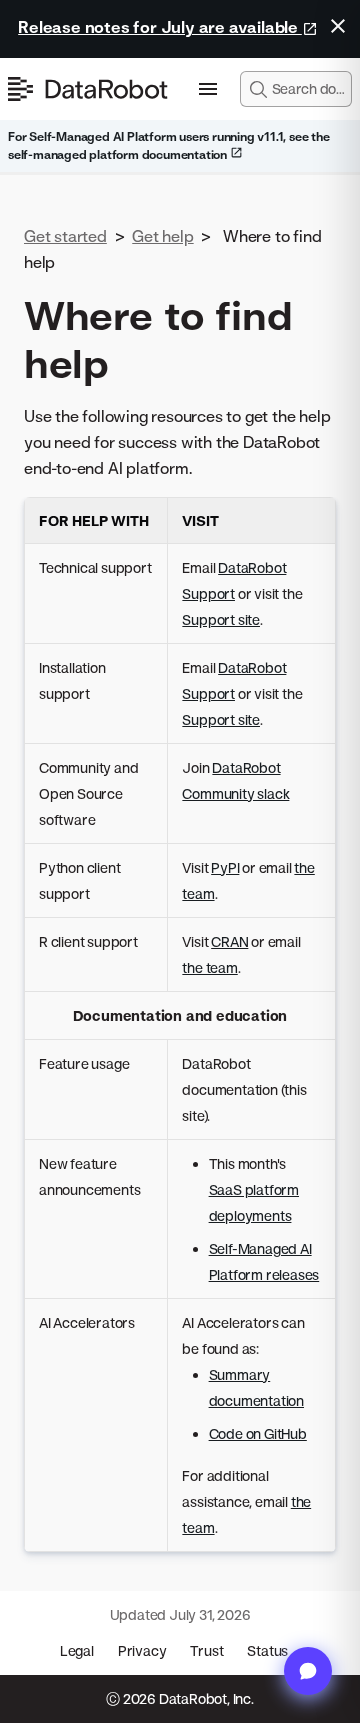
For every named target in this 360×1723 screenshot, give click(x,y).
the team (209, 967)
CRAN (229, 941)
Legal (77, 1650)
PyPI (225, 867)
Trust (206, 1650)
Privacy (142, 1650)
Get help (162, 236)
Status (267, 1650)
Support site (221, 619)
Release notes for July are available (160, 27)
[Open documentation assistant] (308, 1671)
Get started (65, 236)
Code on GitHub (258, 1433)
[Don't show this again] (338, 26)
